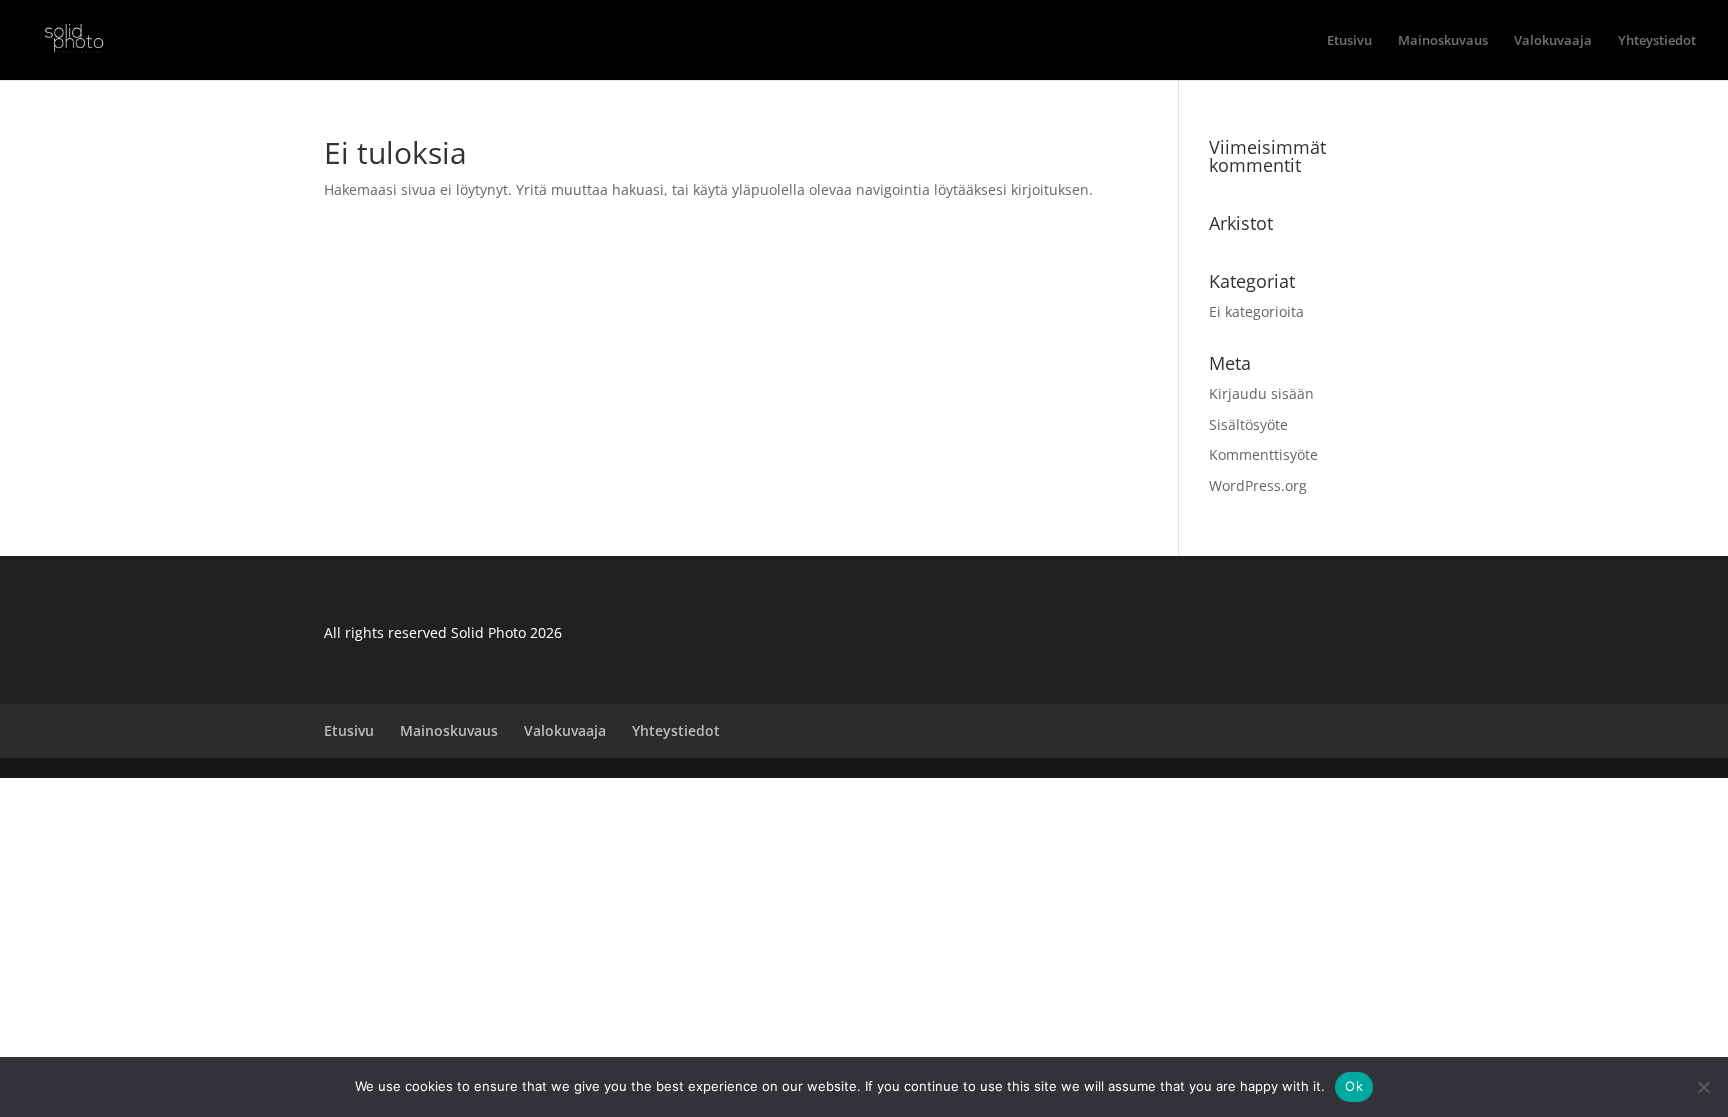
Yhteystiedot (1657, 41)
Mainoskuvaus (1443, 41)
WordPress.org (1258, 485)
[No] (1703, 1087)
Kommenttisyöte (1263, 454)
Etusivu (1349, 41)
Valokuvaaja (1553, 41)
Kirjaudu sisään (1261, 393)
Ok (1354, 1086)
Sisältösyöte (1248, 424)
